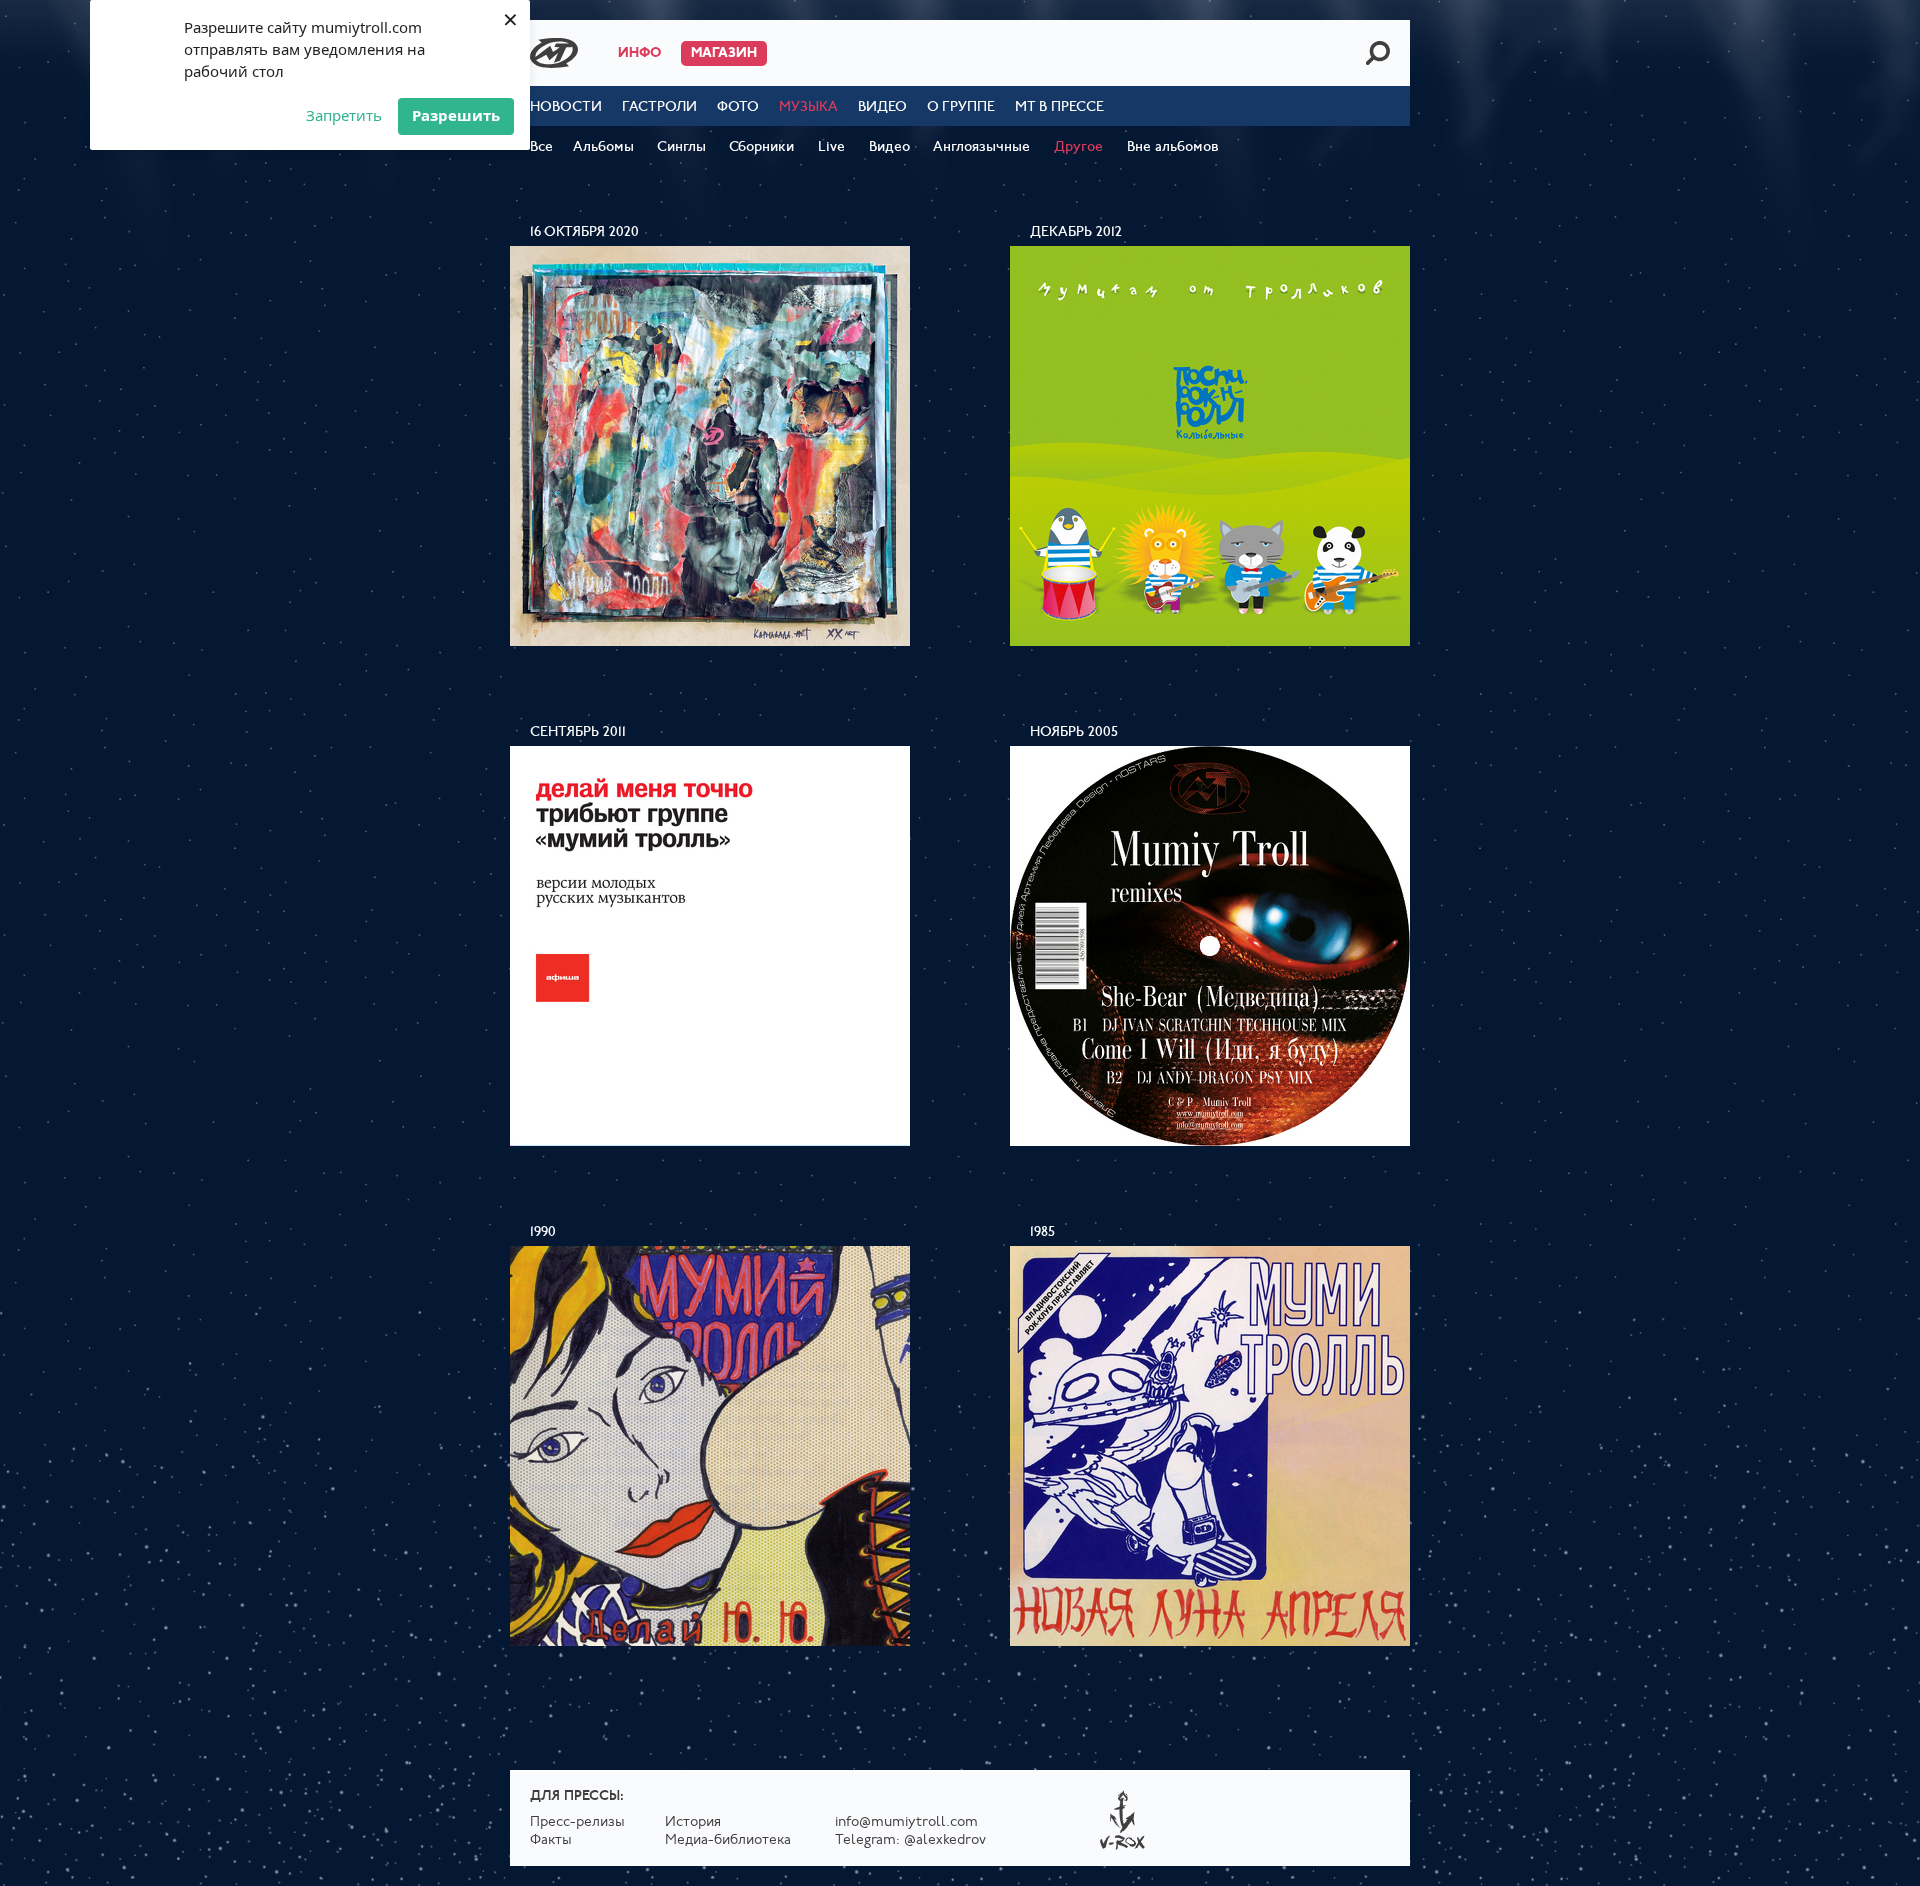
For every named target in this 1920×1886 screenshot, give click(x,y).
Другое (1078, 147)
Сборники (761, 147)
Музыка (808, 107)
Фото (738, 107)
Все (541, 147)
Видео (882, 107)
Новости (566, 107)
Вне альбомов (1173, 147)
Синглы (681, 147)
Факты (551, 1840)
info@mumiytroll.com (906, 1822)
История (693, 1822)
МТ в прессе (1059, 107)
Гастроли (659, 107)
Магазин (724, 53)
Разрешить (456, 115)
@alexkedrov (945, 1840)
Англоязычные (981, 147)
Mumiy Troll (554, 53)
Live (831, 147)
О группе (961, 107)
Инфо (639, 53)
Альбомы (603, 147)
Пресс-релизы (577, 1822)
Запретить (344, 115)
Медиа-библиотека (728, 1840)
